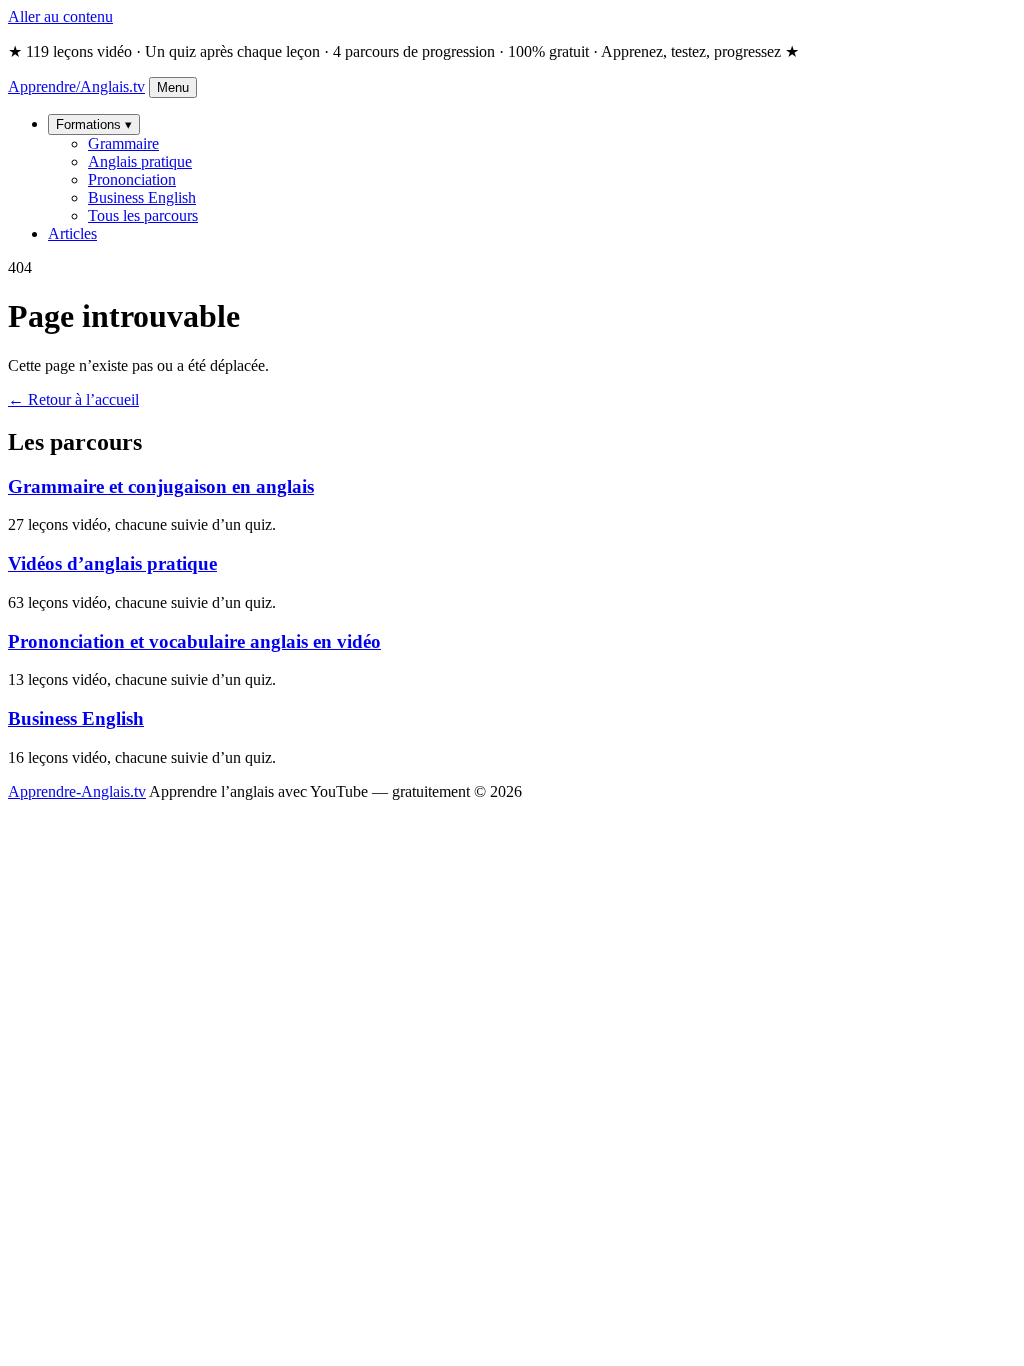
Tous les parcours (143, 215)
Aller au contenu (60, 16)
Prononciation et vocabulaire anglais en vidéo (194, 641)
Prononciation (132, 179)
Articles (72, 233)
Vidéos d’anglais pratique (112, 563)
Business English (142, 197)
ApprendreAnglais (76, 86)
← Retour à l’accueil (73, 399)
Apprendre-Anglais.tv (77, 791)
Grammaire (123, 143)
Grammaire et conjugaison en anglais (161, 486)
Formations (94, 124)
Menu (173, 87)
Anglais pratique (140, 161)
